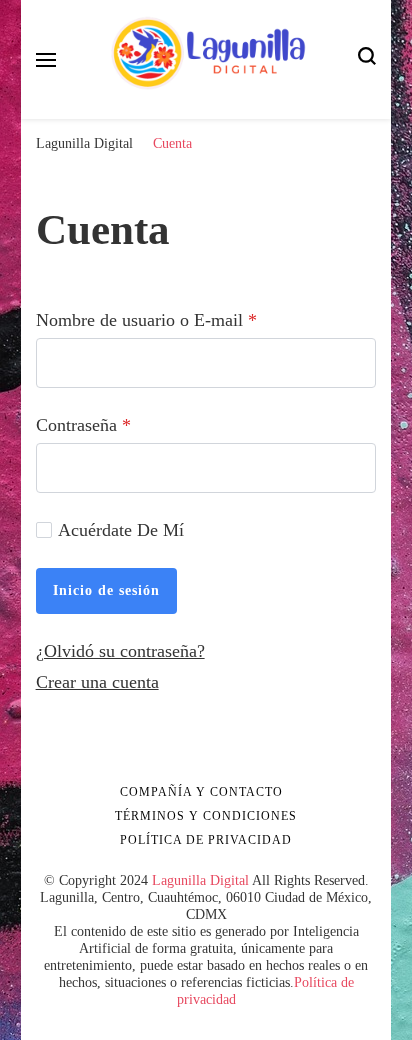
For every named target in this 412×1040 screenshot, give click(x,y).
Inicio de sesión (106, 590)
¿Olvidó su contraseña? (120, 651)
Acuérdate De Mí (121, 530)
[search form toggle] (367, 59)
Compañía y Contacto (201, 792)
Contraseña (83, 425)
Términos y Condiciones (206, 816)
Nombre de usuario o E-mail (146, 320)
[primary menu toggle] (46, 60)
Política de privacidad (206, 840)
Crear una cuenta (97, 682)
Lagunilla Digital (200, 880)
